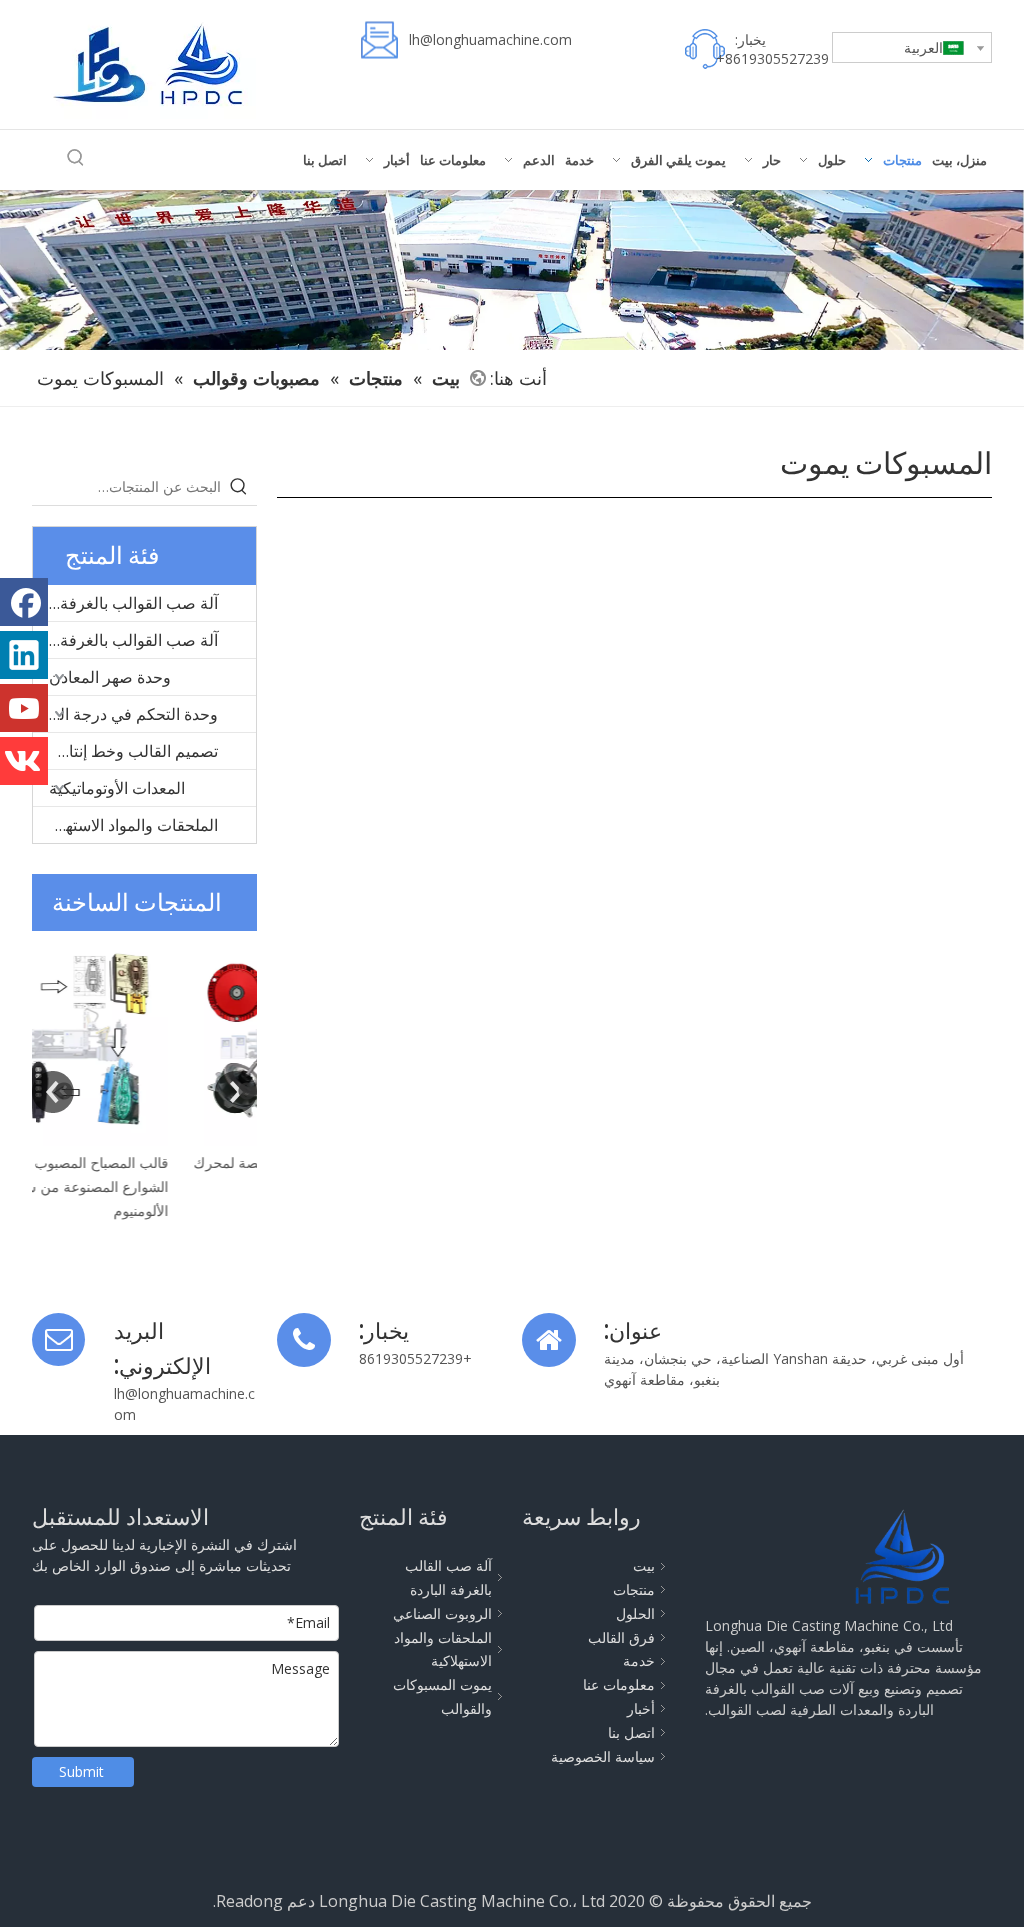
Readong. (248, 1901)
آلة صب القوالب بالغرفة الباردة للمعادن (125, 603)
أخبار (641, 1708)
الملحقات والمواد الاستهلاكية (126, 825)
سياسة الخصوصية (603, 1756)
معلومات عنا (619, 1684)
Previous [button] (53, 1092)
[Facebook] (24, 602)
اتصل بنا (631, 1732)
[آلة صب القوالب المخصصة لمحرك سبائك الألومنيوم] (144, 1038)
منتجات (634, 1589)
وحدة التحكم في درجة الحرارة (125, 714)
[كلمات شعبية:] (76, 158)
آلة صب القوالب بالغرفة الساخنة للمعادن (125, 640)
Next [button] (236, 1092)
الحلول (635, 1613)
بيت (644, 1565)
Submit (81, 1771)
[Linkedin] (24, 655)
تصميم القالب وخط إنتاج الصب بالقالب (125, 751)
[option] (144, 1065)
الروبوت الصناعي (442, 1613)
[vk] (24, 761)
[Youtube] (24, 708)
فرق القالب (621, 1637)
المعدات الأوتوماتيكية (117, 788)
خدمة (639, 1660)
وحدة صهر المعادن (110, 677)
